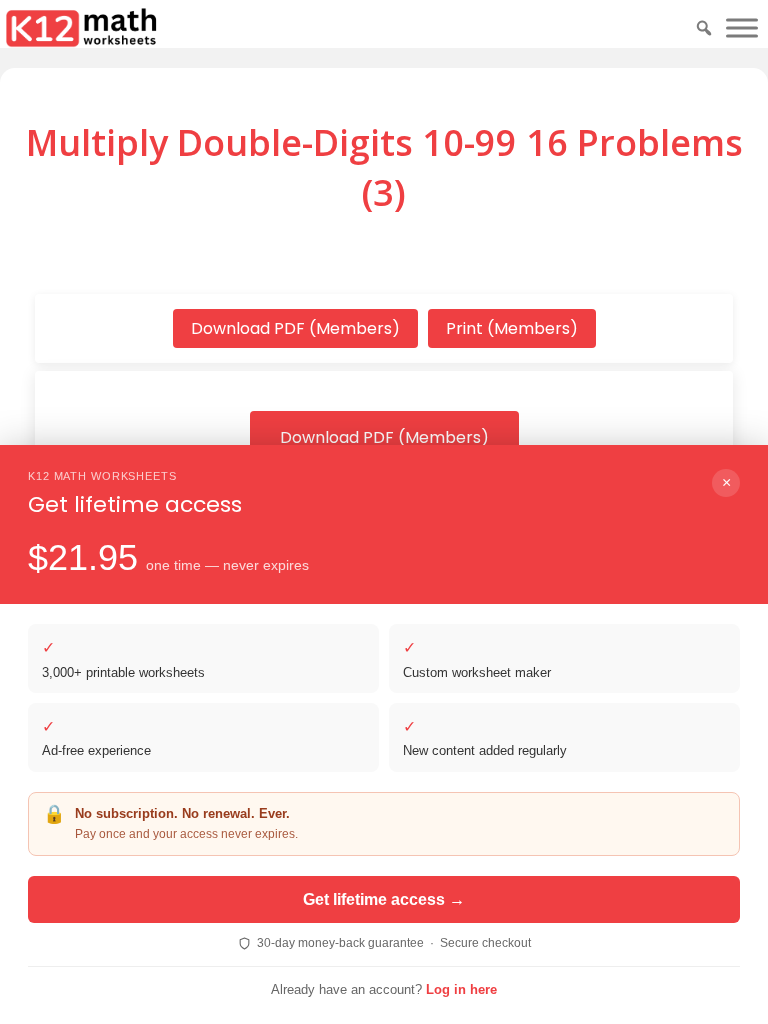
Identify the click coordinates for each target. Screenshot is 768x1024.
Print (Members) (512, 328)
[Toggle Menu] (742, 27)
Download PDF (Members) (295, 328)
